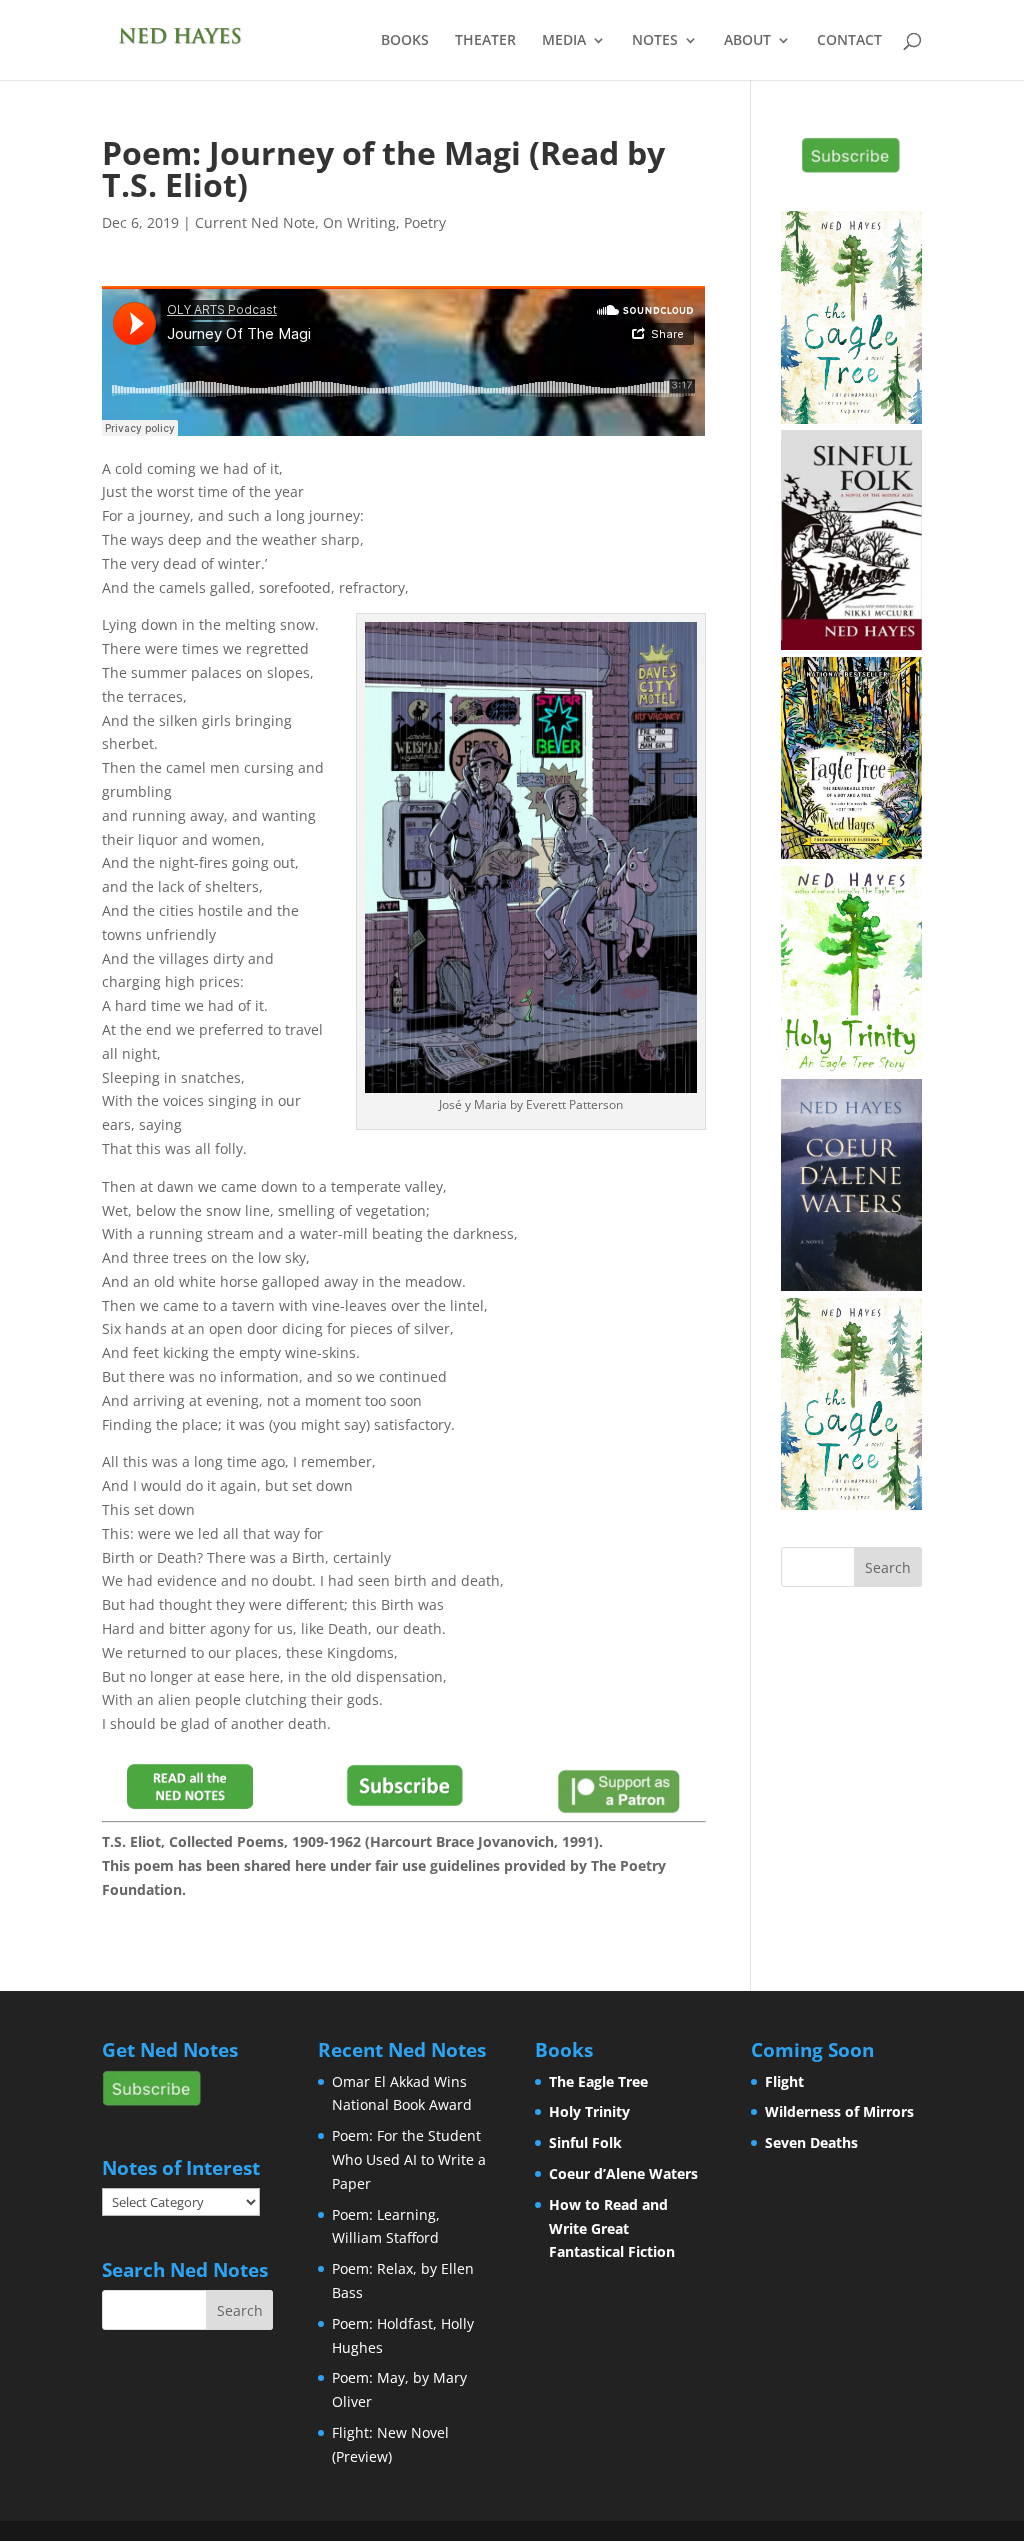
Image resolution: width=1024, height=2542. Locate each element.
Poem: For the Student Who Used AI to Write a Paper (409, 2159)
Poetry (425, 222)
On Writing (359, 222)
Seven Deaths (811, 2142)
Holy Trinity (589, 2111)
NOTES (655, 41)
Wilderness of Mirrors (839, 2111)
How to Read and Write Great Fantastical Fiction (612, 2228)
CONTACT (849, 41)
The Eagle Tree (598, 2081)
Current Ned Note (255, 222)
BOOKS (405, 41)
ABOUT (747, 41)
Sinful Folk (585, 2142)
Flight (784, 2081)
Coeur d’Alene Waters (623, 2173)
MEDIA (564, 41)
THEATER (485, 41)
